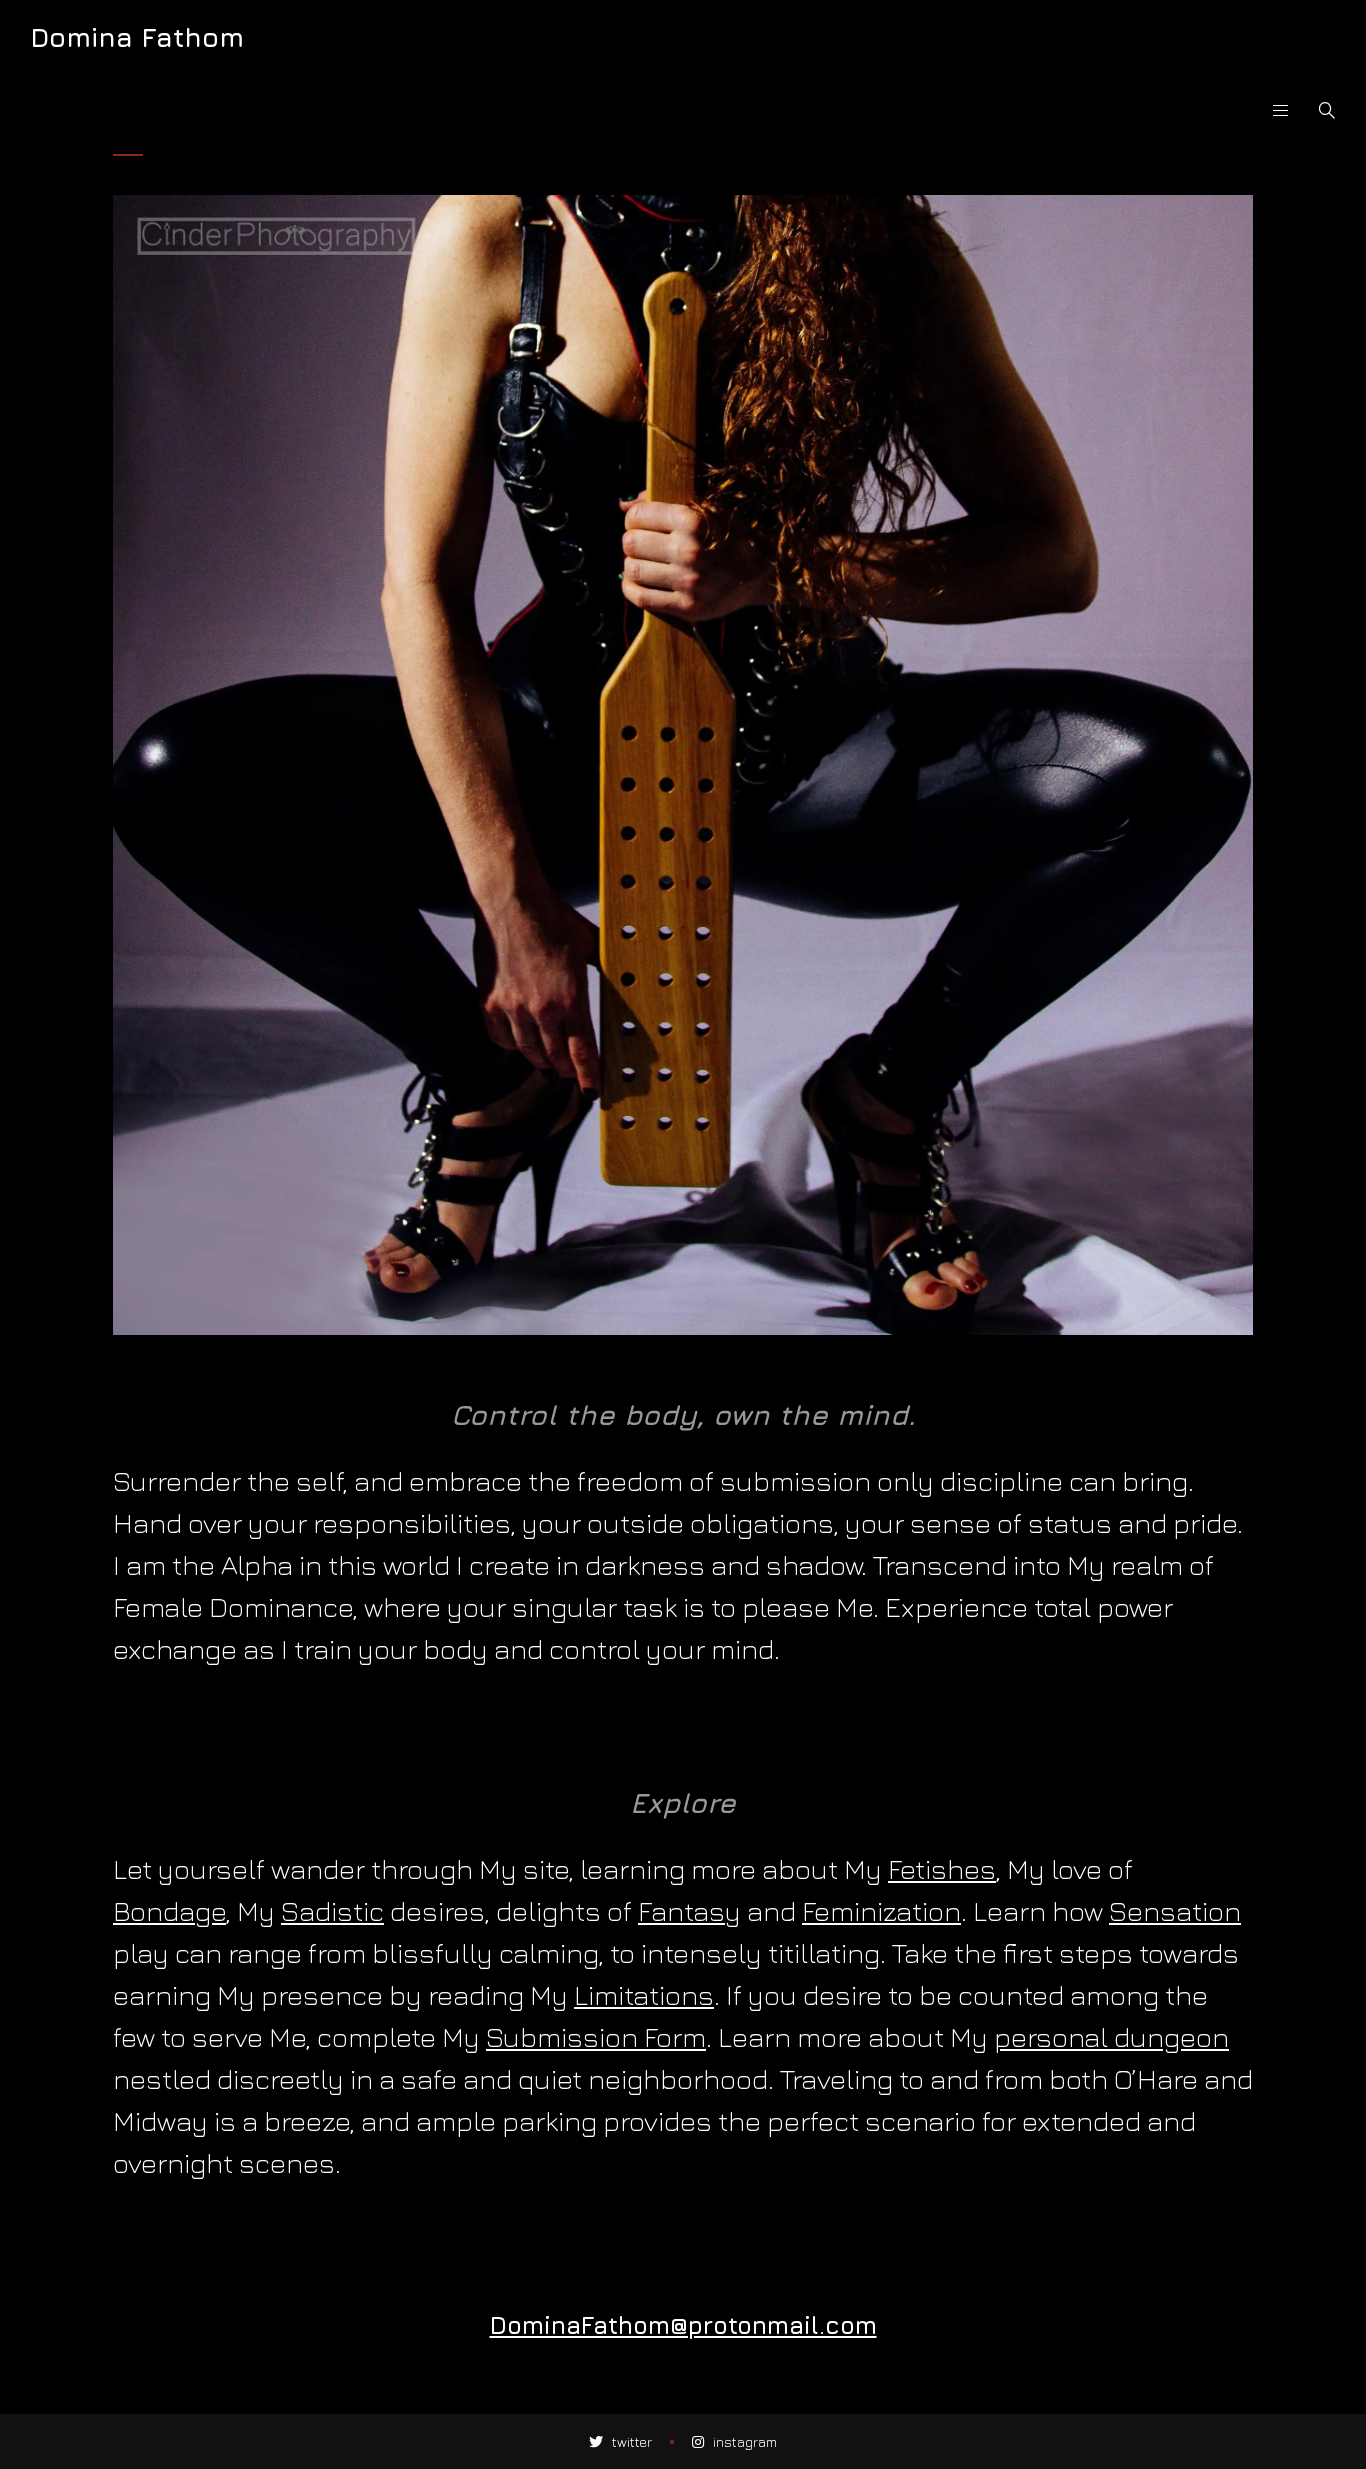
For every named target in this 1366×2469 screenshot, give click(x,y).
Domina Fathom (137, 37)
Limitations (644, 1994)
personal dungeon (1111, 2036)
